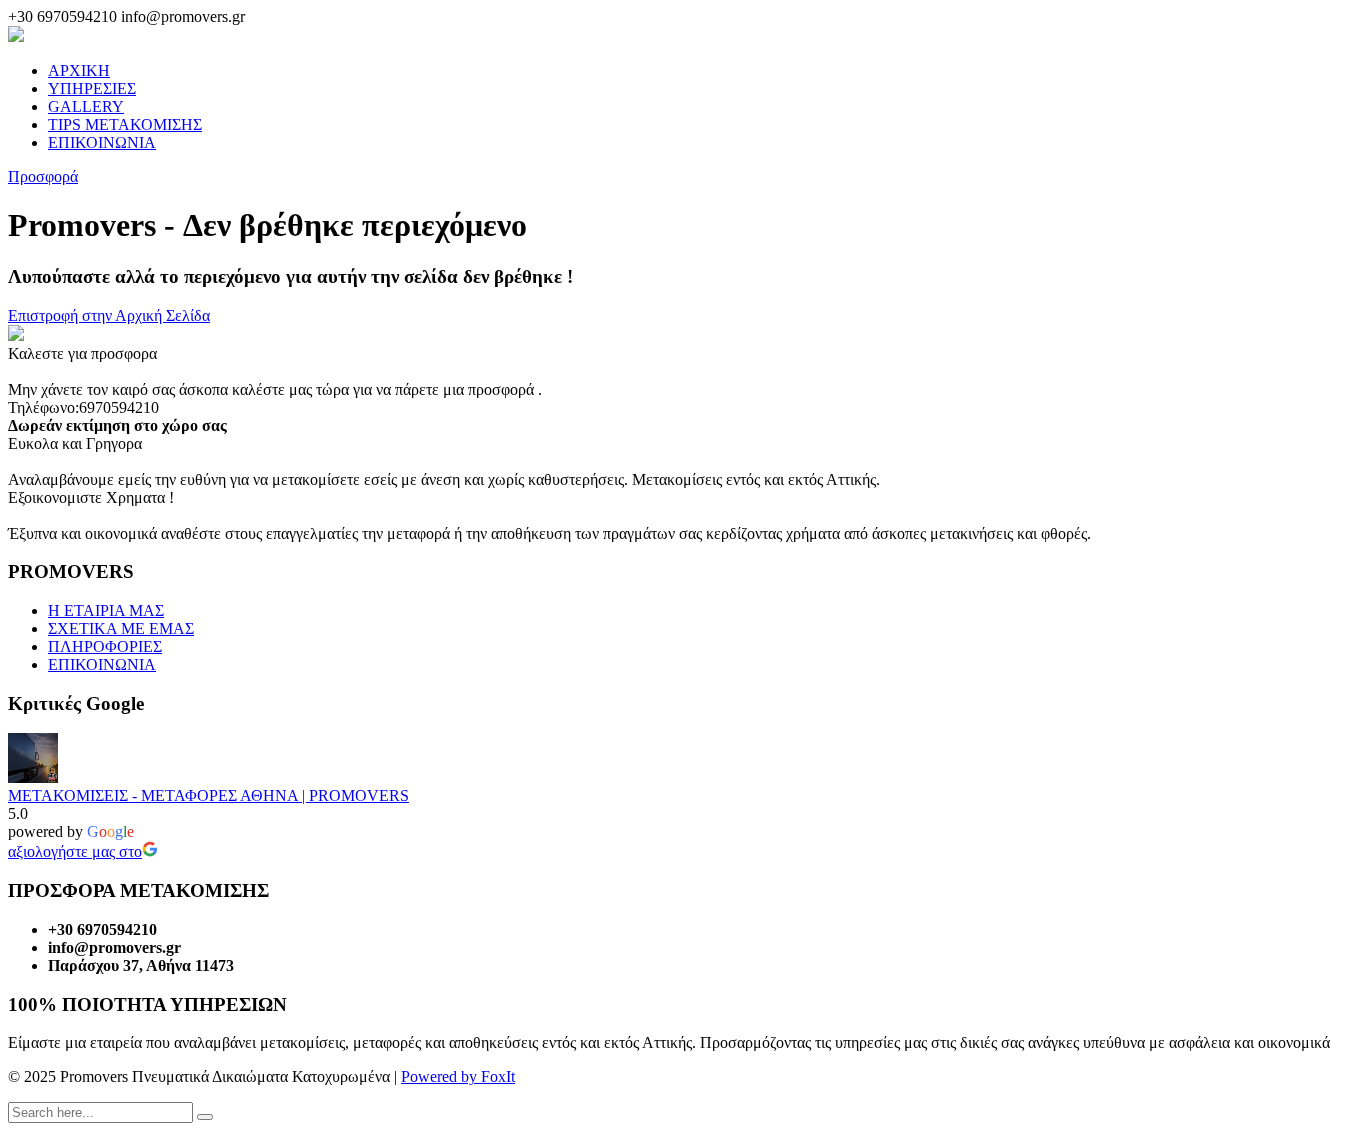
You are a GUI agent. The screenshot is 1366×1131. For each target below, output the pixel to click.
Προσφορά (43, 176)
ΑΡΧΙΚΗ (79, 70)
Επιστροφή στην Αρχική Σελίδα (109, 315)
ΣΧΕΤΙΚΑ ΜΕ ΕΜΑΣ (121, 628)
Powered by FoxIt (458, 1076)
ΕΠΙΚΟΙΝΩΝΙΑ (102, 142)
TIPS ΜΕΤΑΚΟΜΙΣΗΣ (125, 124)
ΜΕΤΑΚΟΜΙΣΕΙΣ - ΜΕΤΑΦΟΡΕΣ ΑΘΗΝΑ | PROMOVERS (208, 795)
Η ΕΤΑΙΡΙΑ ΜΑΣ (106, 610)
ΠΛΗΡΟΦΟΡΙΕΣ (105, 646)
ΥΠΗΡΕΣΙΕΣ (92, 88)
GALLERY (86, 106)
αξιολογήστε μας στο (75, 851)
